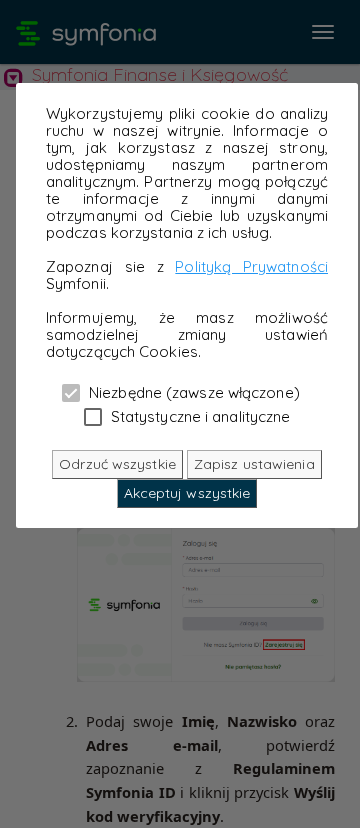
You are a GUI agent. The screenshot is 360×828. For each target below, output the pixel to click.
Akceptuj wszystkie (187, 493)
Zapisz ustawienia (254, 464)
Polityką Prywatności (251, 266)
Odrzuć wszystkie (117, 464)
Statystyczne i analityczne (199, 416)
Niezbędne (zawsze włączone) (192, 392)
